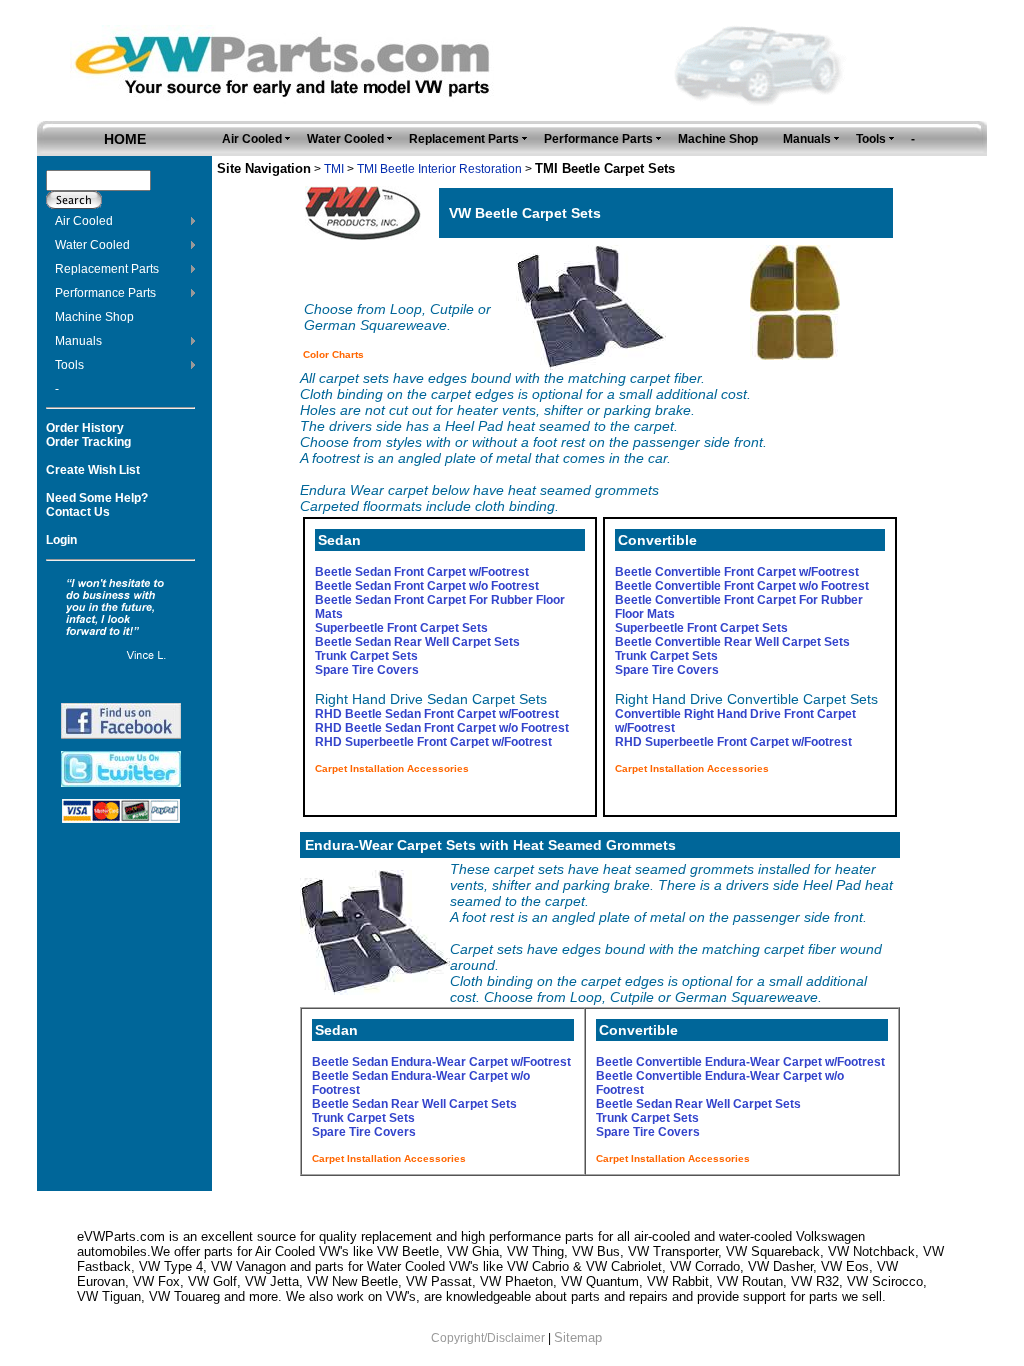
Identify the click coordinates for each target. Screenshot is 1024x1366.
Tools (69, 365)
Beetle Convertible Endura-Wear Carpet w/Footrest (740, 1062)
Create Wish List (93, 470)
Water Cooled (92, 245)
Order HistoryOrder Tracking (88, 435)
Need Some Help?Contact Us (97, 505)
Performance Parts (105, 293)
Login (61, 540)
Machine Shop (94, 317)
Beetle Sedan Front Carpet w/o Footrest (427, 586)
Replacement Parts (107, 269)
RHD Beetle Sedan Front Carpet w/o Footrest (442, 728)
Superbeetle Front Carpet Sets (401, 628)
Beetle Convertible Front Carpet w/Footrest (737, 572)
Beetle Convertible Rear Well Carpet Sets (732, 642)
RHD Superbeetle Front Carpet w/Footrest (433, 742)
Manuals (78, 341)
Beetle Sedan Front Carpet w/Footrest (422, 572)
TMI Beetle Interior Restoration (439, 169)
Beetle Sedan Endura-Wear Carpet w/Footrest (441, 1062)
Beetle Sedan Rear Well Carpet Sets (417, 642)
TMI (334, 169)
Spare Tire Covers (367, 670)
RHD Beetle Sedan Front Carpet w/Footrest (437, 714)
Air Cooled (84, 221)
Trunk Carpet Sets (366, 656)
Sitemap (578, 1337)
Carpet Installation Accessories (392, 768)
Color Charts (333, 354)
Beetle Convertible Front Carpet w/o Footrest (742, 586)
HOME (125, 139)
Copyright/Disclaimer (488, 1338)
